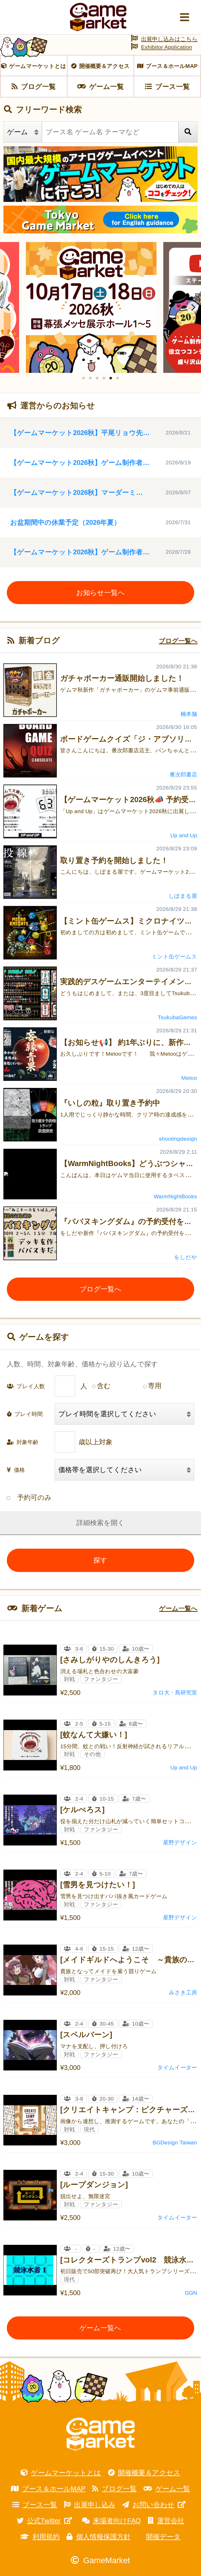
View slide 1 (83, 378)
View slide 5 (111, 378)
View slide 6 (118, 378)
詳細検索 (90, 1523)
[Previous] (8, 307)
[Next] (193, 307)
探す (100, 1560)
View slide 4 (104, 378)
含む (104, 1386)
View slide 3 (97, 378)
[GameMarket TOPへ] (100, 2434)
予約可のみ (34, 1498)
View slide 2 (90, 378)
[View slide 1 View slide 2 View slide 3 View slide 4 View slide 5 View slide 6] (100, 307)
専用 (155, 1386)
